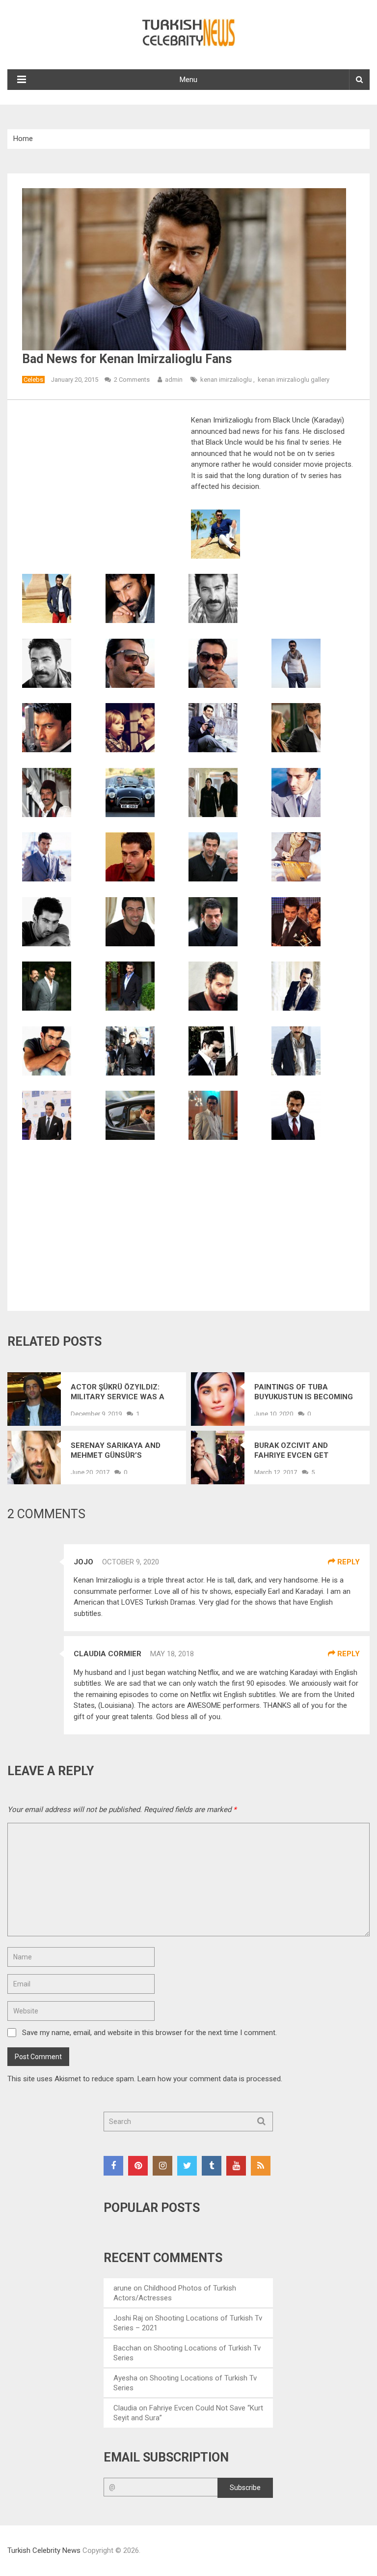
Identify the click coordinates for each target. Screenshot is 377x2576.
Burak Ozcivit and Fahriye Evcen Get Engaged (291, 1451)
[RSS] (261, 2166)
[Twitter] (187, 2166)
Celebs (33, 380)
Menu (188, 80)
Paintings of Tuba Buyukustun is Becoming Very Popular (304, 1392)
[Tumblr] (212, 2166)
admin (174, 380)
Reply (348, 1562)
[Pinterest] (138, 2166)
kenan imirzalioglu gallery (294, 380)
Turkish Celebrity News (44, 2550)
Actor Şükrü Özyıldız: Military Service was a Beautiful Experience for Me (123, 1392)
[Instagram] (162, 2166)
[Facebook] (113, 2166)
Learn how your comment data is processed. (210, 2079)
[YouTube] (236, 2166)
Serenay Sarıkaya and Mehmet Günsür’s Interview (116, 1451)
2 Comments (132, 380)
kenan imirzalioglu (226, 380)
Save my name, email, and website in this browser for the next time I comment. (149, 2033)
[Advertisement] (105, 487)
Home (23, 139)
